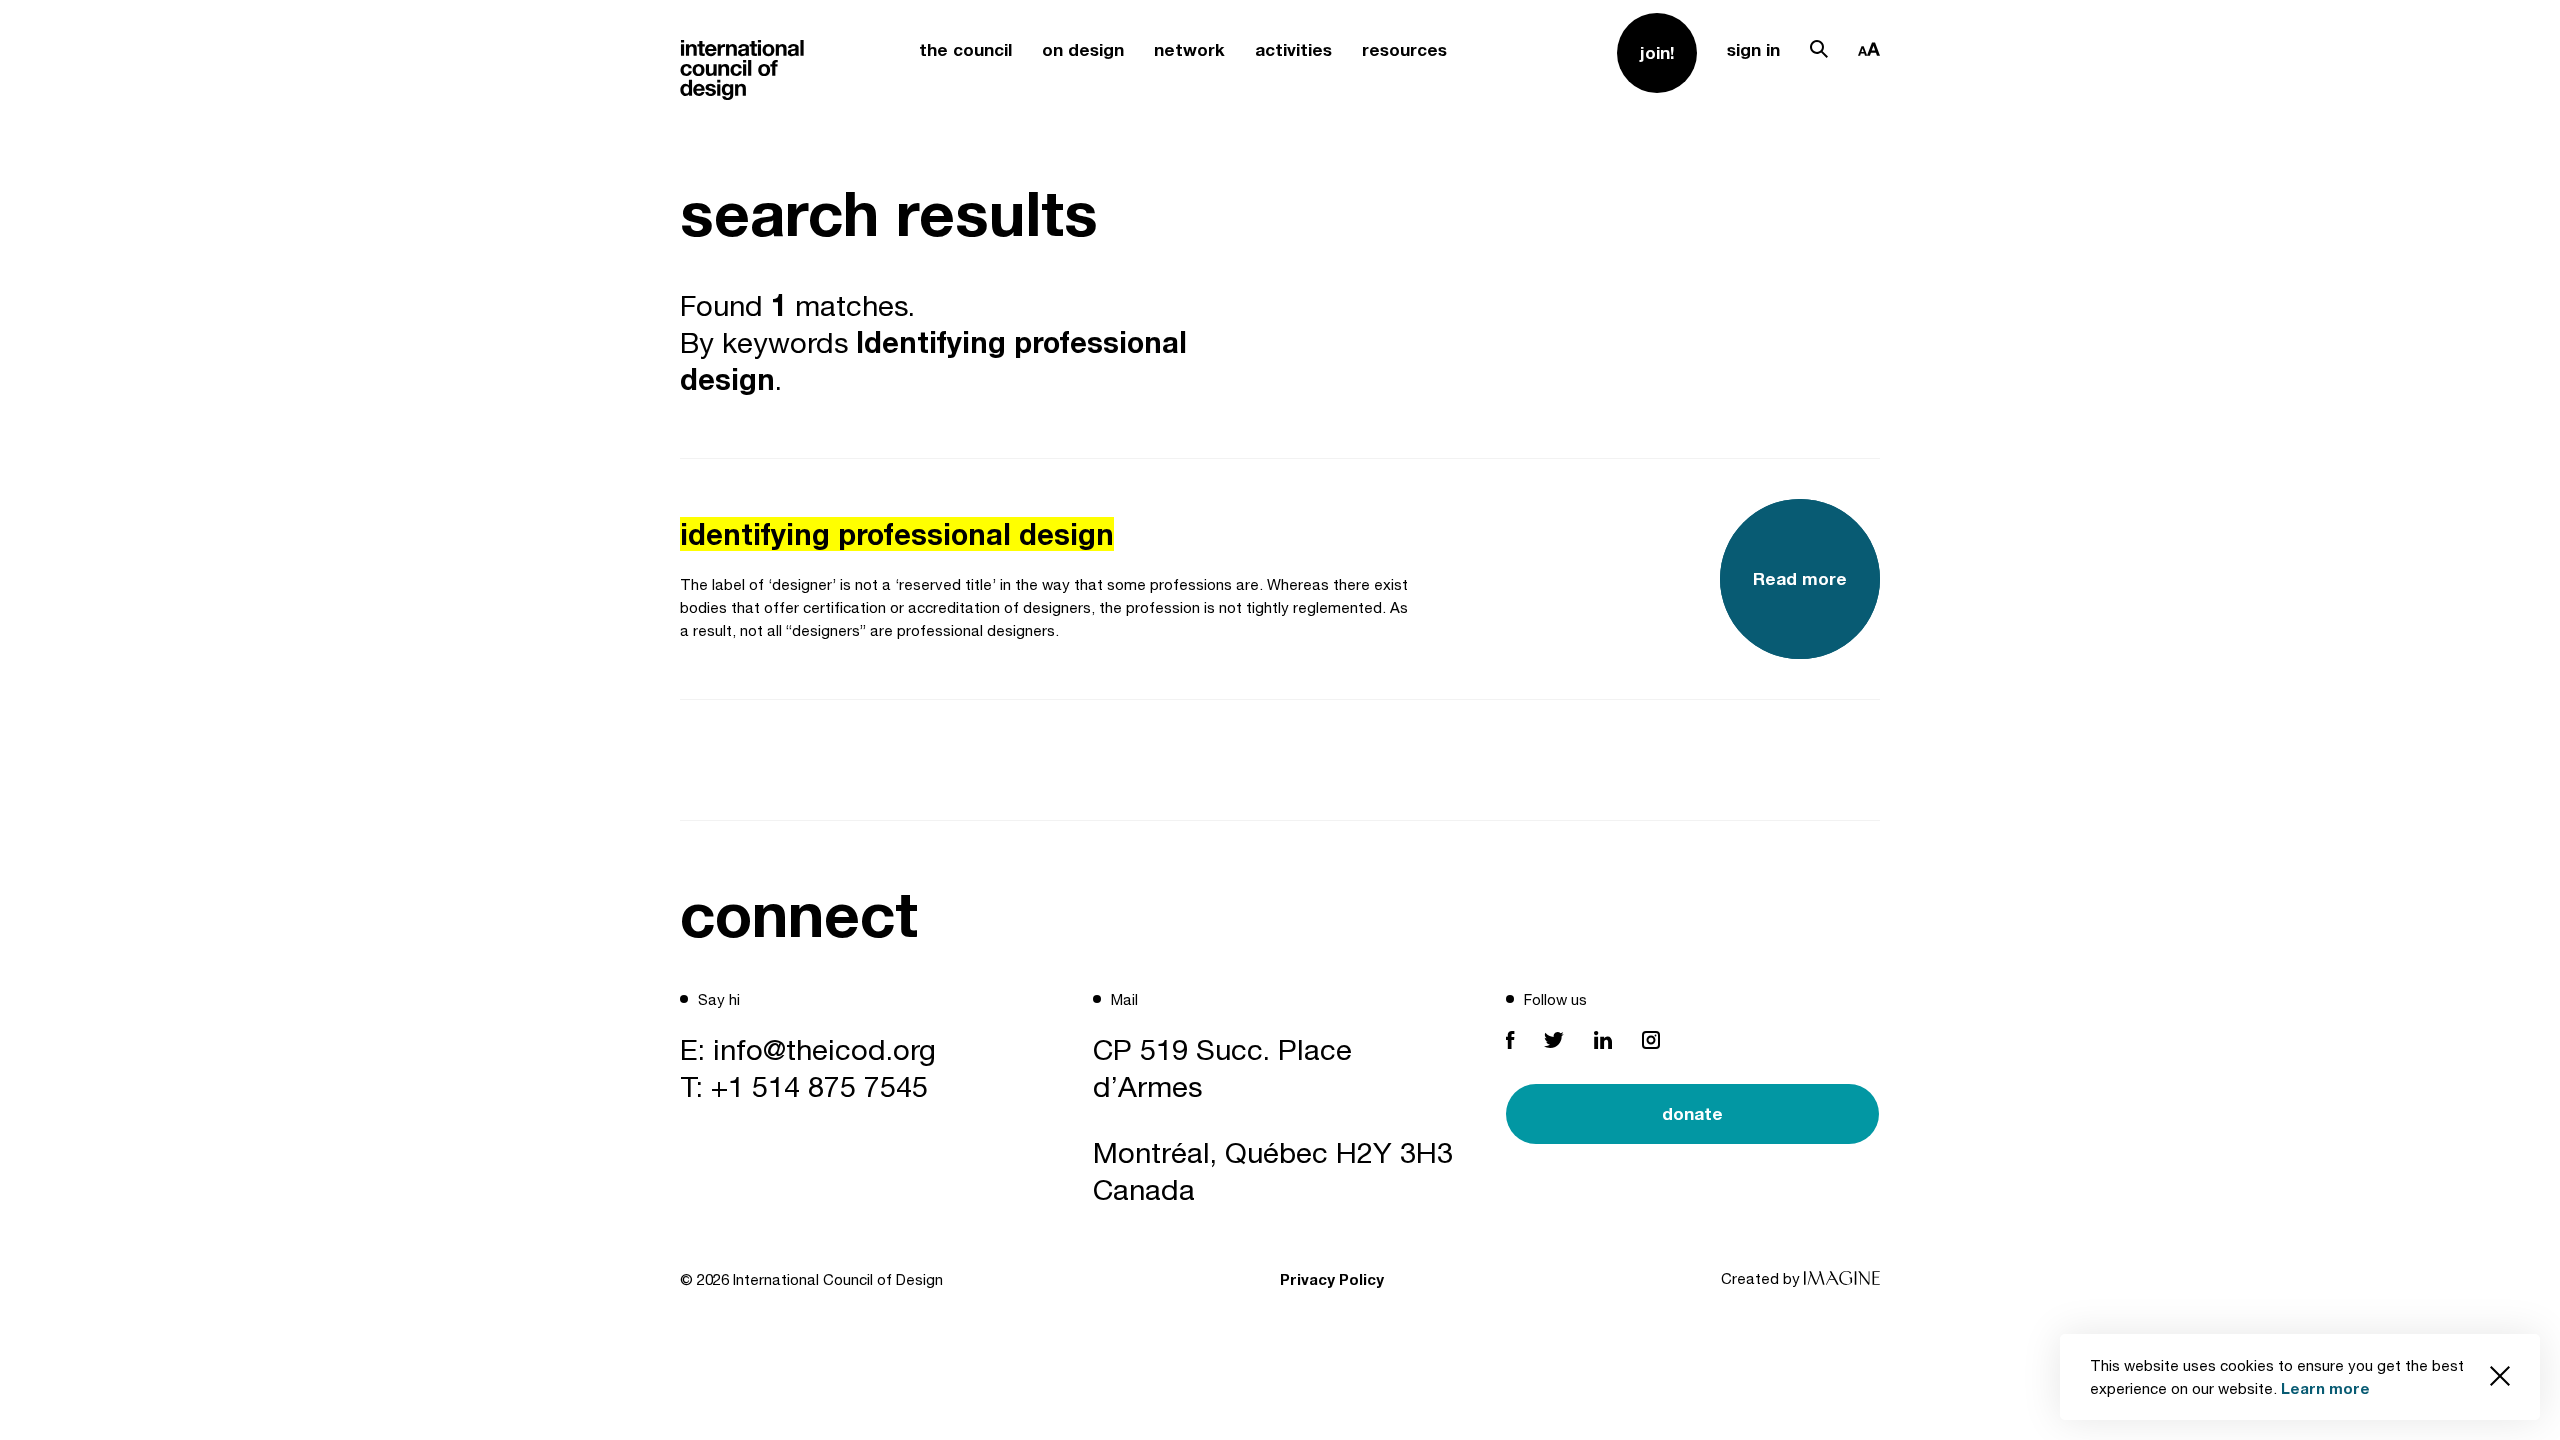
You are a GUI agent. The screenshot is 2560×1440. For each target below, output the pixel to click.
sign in (1753, 49)
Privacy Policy (1332, 1279)
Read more (1800, 578)
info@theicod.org (824, 1049)
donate (1692, 1113)
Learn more (2325, 1388)
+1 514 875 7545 (819, 1086)
